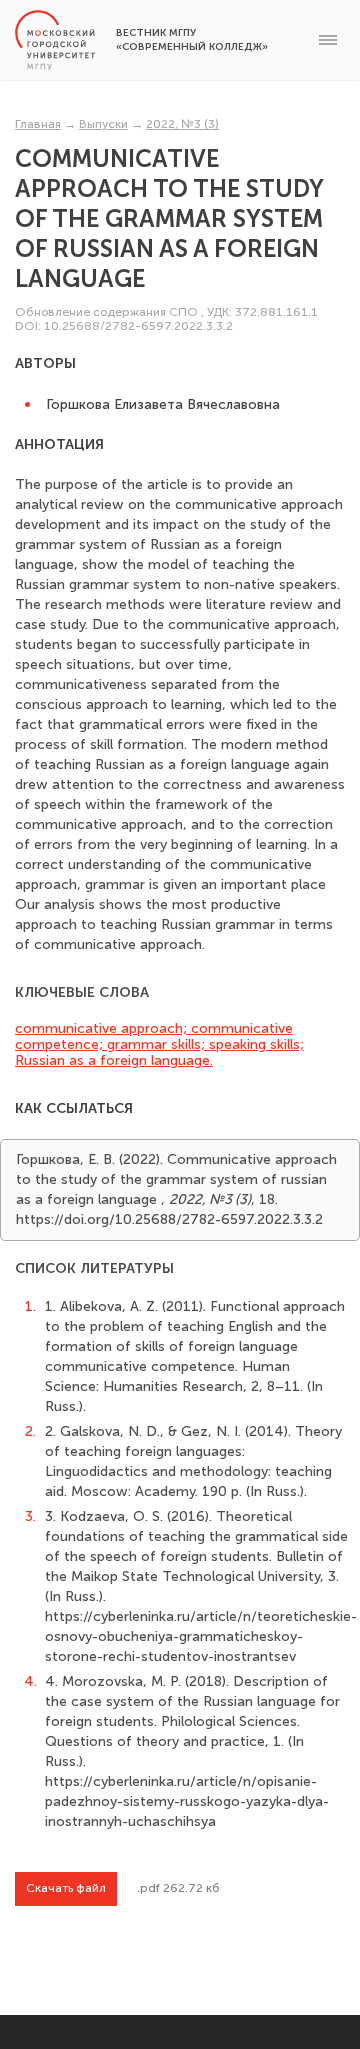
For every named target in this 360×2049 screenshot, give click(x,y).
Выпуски (103, 124)
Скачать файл (66, 1888)
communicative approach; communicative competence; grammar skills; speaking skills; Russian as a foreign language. (159, 1044)
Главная (38, 124)
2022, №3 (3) (182, 124)
